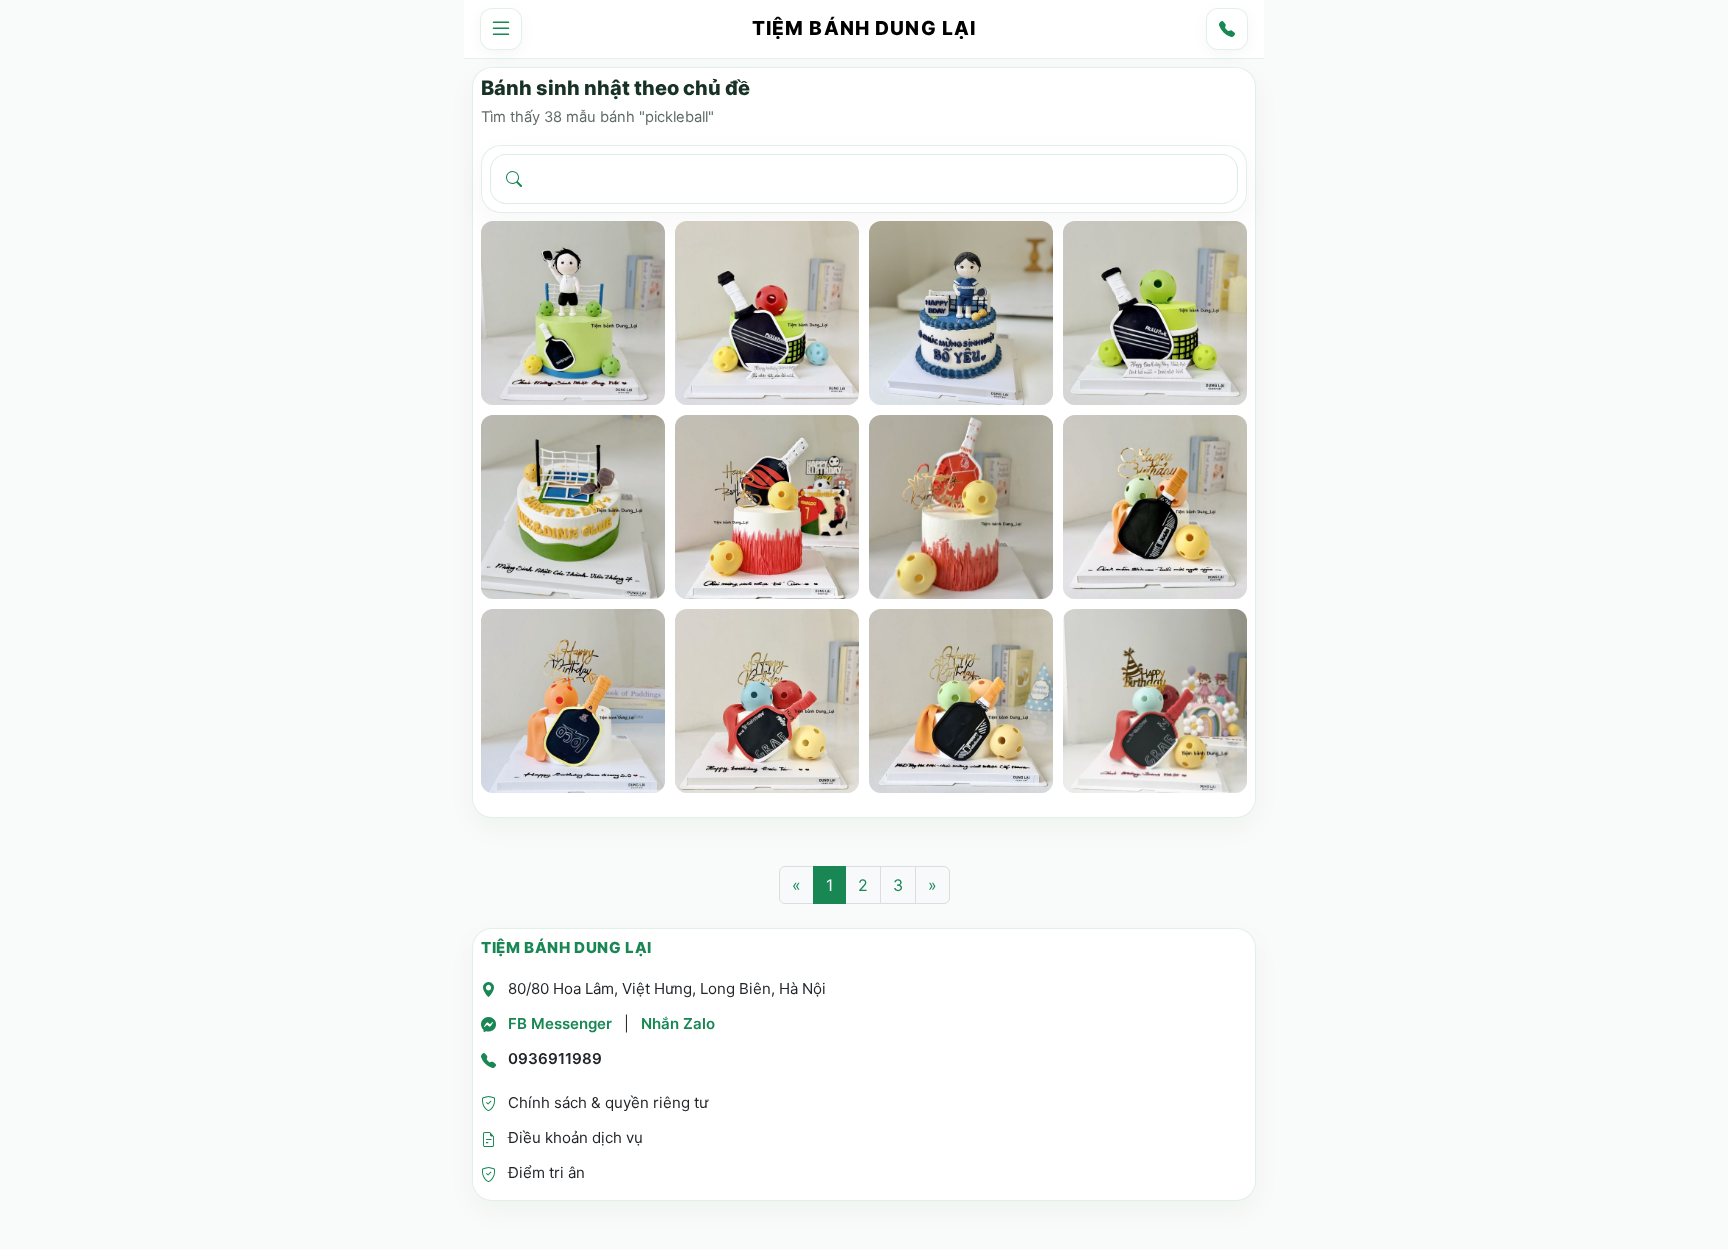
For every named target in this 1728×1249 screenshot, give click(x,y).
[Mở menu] (501, 29)
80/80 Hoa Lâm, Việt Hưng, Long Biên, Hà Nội (667, 988)
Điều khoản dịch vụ (575, 1137)
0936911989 (555, 1058)
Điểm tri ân (546, 1172)
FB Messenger (560, 1023)
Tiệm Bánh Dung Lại (864, 28)
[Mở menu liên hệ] (1227, 29)
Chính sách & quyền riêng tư (608, 1102)
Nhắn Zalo (678, 1023)
